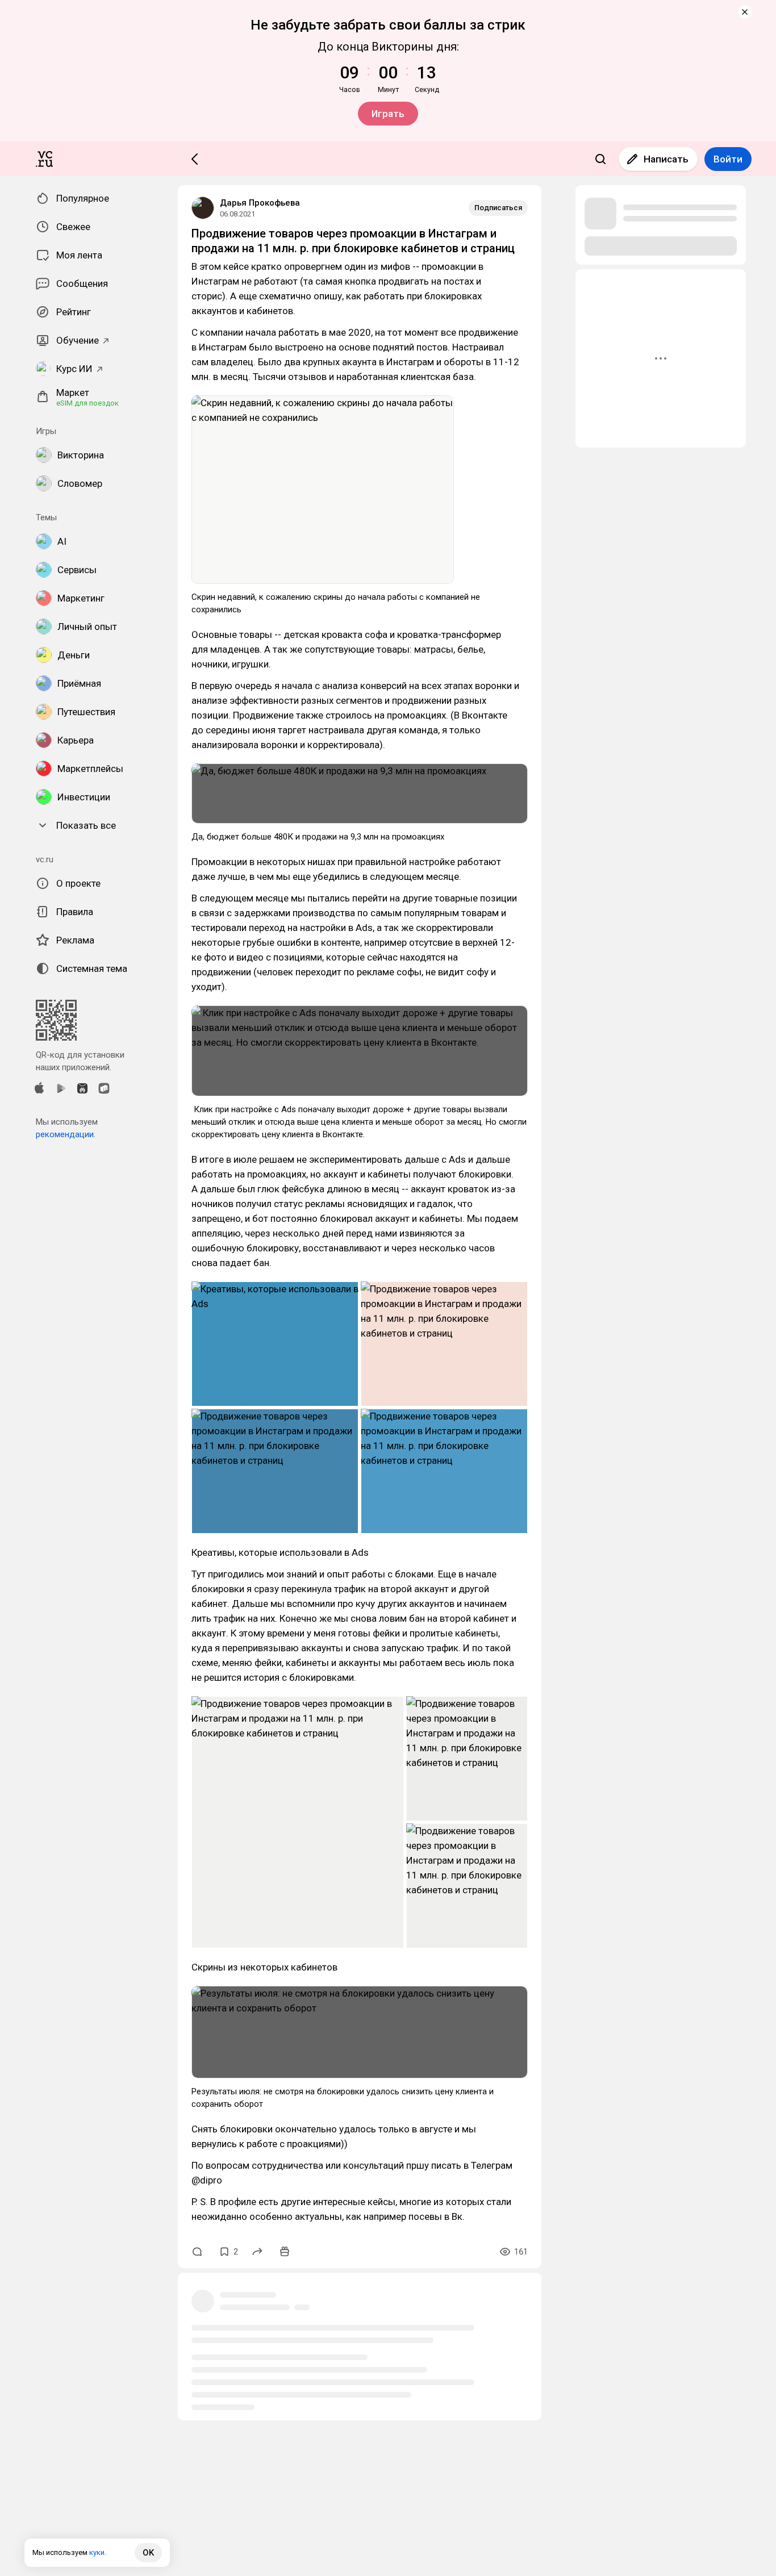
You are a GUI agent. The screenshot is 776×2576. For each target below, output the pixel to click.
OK (148, 2553)
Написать (666, 159)
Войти (728, 159)
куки (97, 2552)
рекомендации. (66, 1134)
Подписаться (498, 208)
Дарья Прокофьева (260, 203)
